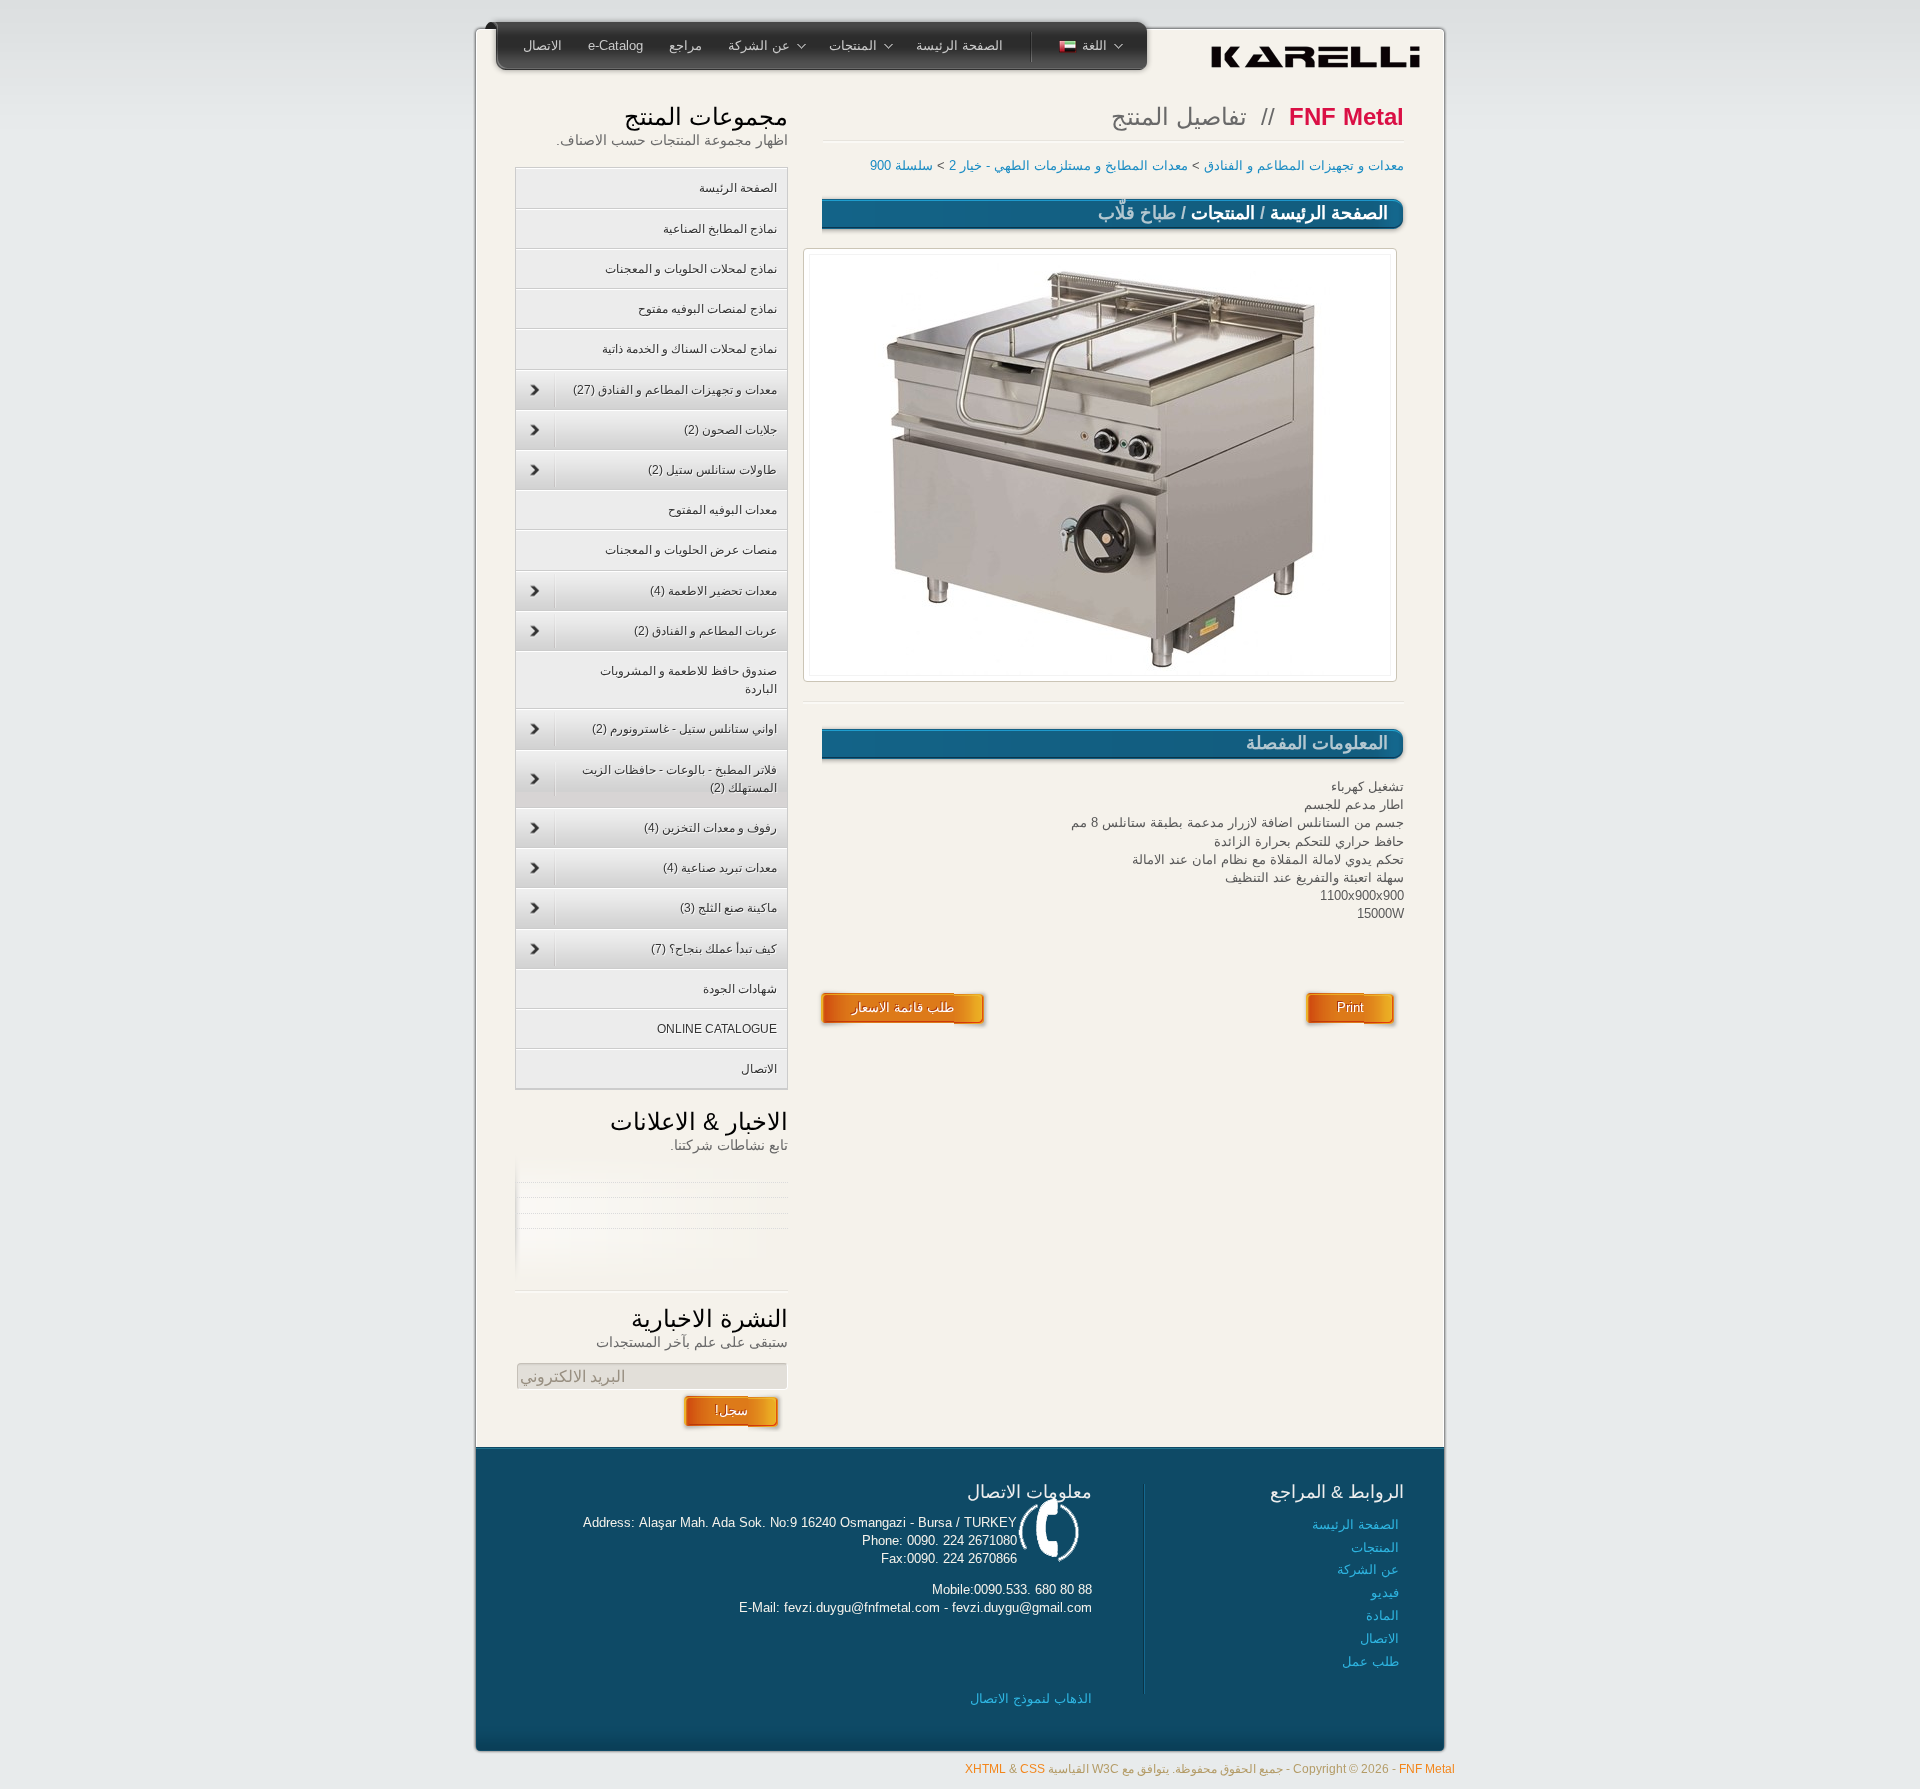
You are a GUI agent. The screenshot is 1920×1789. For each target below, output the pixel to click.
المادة (1382, 1615)
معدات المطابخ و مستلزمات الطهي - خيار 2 (1068, 165)
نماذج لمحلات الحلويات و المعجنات (691, 269)
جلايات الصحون (730, 430)
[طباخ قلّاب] (1100, 465)
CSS (1032, 1768)
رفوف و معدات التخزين (710, 828)
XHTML (985, 1768)
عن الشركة (772, 47)
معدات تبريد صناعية (720, 868)
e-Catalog (615, 45)
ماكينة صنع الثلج (728, 908)
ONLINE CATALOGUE (717, 1029)
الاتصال (542, 45)
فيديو (1385, 1592)
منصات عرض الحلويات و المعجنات (691, 550)
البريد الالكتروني (572, 1376)
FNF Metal (1427, 1768)
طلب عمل (1370, 1661)
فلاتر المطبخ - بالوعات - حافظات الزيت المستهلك (679, 779)
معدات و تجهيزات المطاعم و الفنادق (1304, 165)
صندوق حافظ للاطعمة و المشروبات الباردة (688, 680)
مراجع (685, 45)
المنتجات (866, 47)
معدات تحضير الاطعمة (713, 591)
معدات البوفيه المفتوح (722, 510)
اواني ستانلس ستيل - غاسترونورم (684, 729)
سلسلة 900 (901, 165)
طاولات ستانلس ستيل (712, 470)
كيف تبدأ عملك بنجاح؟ (714, 949)
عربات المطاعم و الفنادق (705, 631)
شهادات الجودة (740, 989)
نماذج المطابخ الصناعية (720, 229)
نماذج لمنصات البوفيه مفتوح (707, 309)
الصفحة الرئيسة (959, 45)
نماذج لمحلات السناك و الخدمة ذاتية (689, 349)
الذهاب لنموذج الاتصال (1031, 1698)
